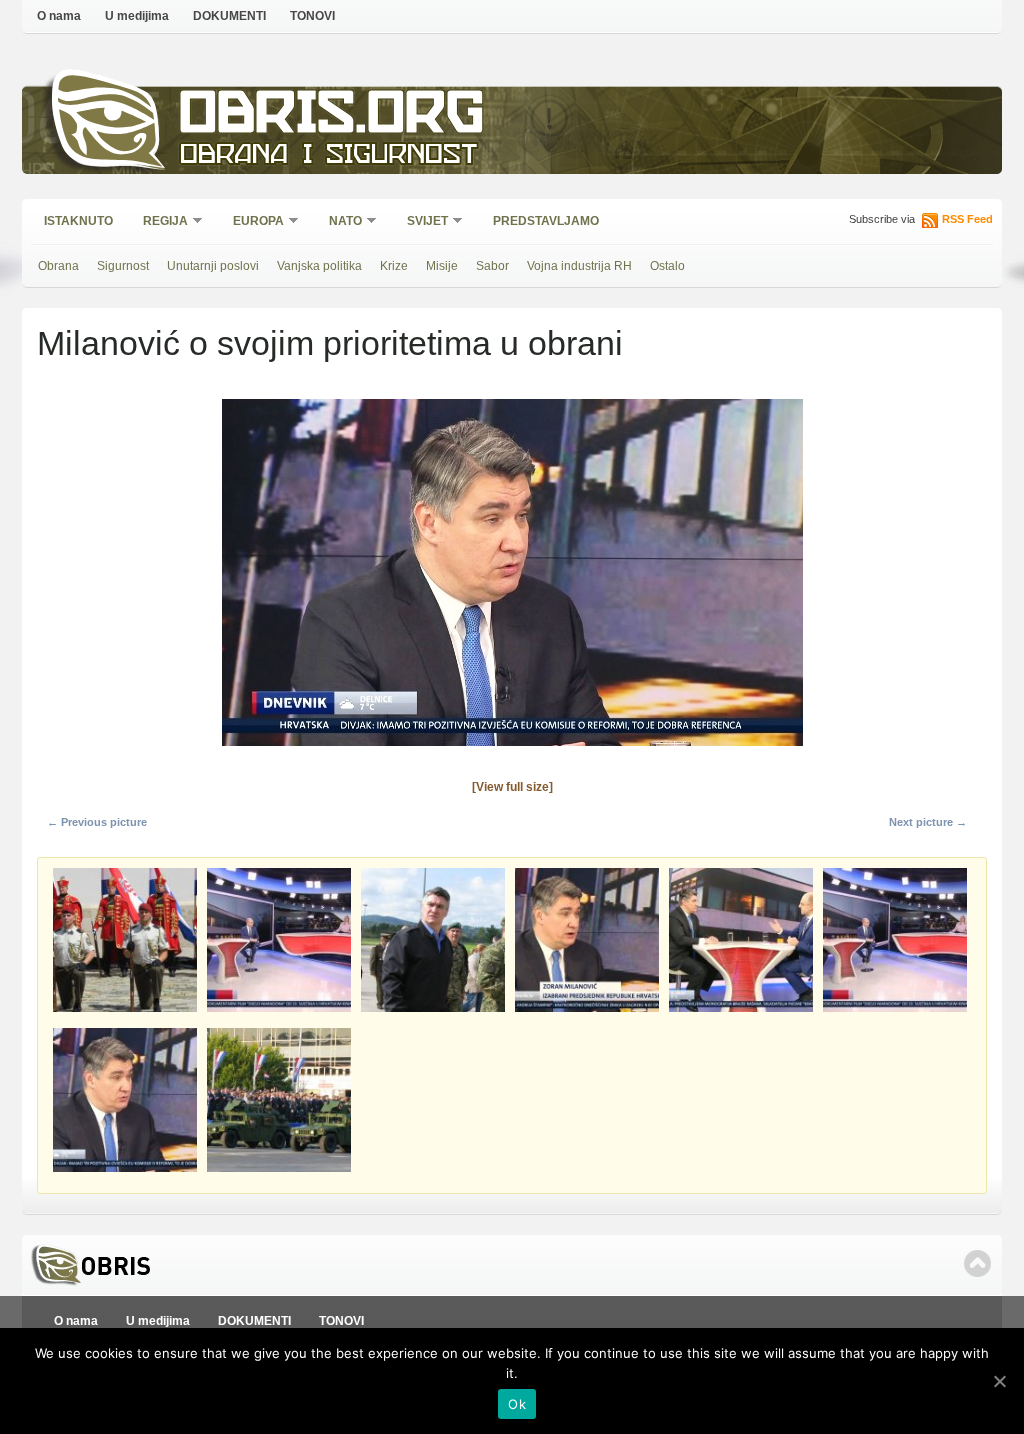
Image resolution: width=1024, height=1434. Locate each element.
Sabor (492, 266)
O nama (59, 16)
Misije (442, 266)
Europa (252, 222)
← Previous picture (97, 822)
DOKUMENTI (229, 16)
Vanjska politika (319, 266)
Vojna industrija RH (579, 266)
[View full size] (512, 787)
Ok (517, 1404)
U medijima (137, 16)
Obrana (58, 266)
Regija (159, 222)
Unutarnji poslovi (213, 266)
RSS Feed (967, 219)
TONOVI (312, 16)
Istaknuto (78, 221)
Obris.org (332, 117)
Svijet (421, 222)
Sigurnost (123, 266)
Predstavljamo (546, 221)
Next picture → (928, 822)
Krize (394, 266)
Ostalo (667, 266)
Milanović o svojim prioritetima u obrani (330, 343)
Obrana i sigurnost (328, 156)
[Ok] (999, 1381)
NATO (339, 222)
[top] (977, 1263)
